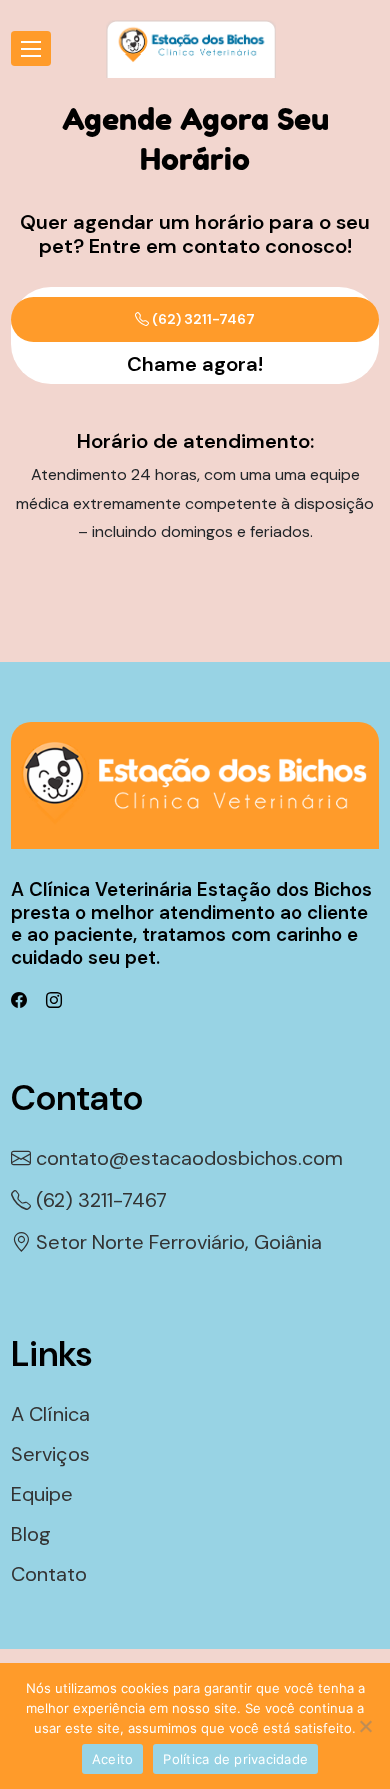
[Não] (365, 1726)
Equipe (42, 1494)
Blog (31, 1534)
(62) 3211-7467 (202, 319)
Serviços (50, 1454)
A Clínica (50, 1414)
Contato (49, 1574)
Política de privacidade (235, 1759)
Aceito (113, 1759)
